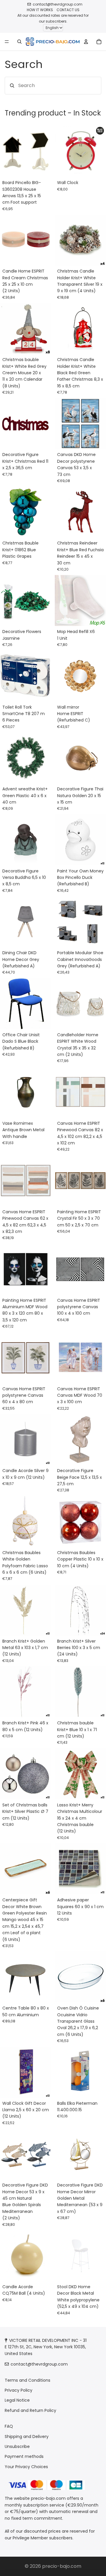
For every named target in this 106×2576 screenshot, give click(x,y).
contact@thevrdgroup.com (58, 4)
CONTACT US (68, 10)
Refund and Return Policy (30, 2410)
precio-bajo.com (62, 2566)
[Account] (86, 42)
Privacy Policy (19, 2390)
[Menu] (7, 42)
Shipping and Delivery (27, 2437)
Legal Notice (17, 2400)
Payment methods (24, 2457)
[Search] (19, 42)
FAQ (9, 2426)
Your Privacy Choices (26, 2467)
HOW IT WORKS (40, 10)
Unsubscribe (17, 2446)
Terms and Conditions (28, 2380)
